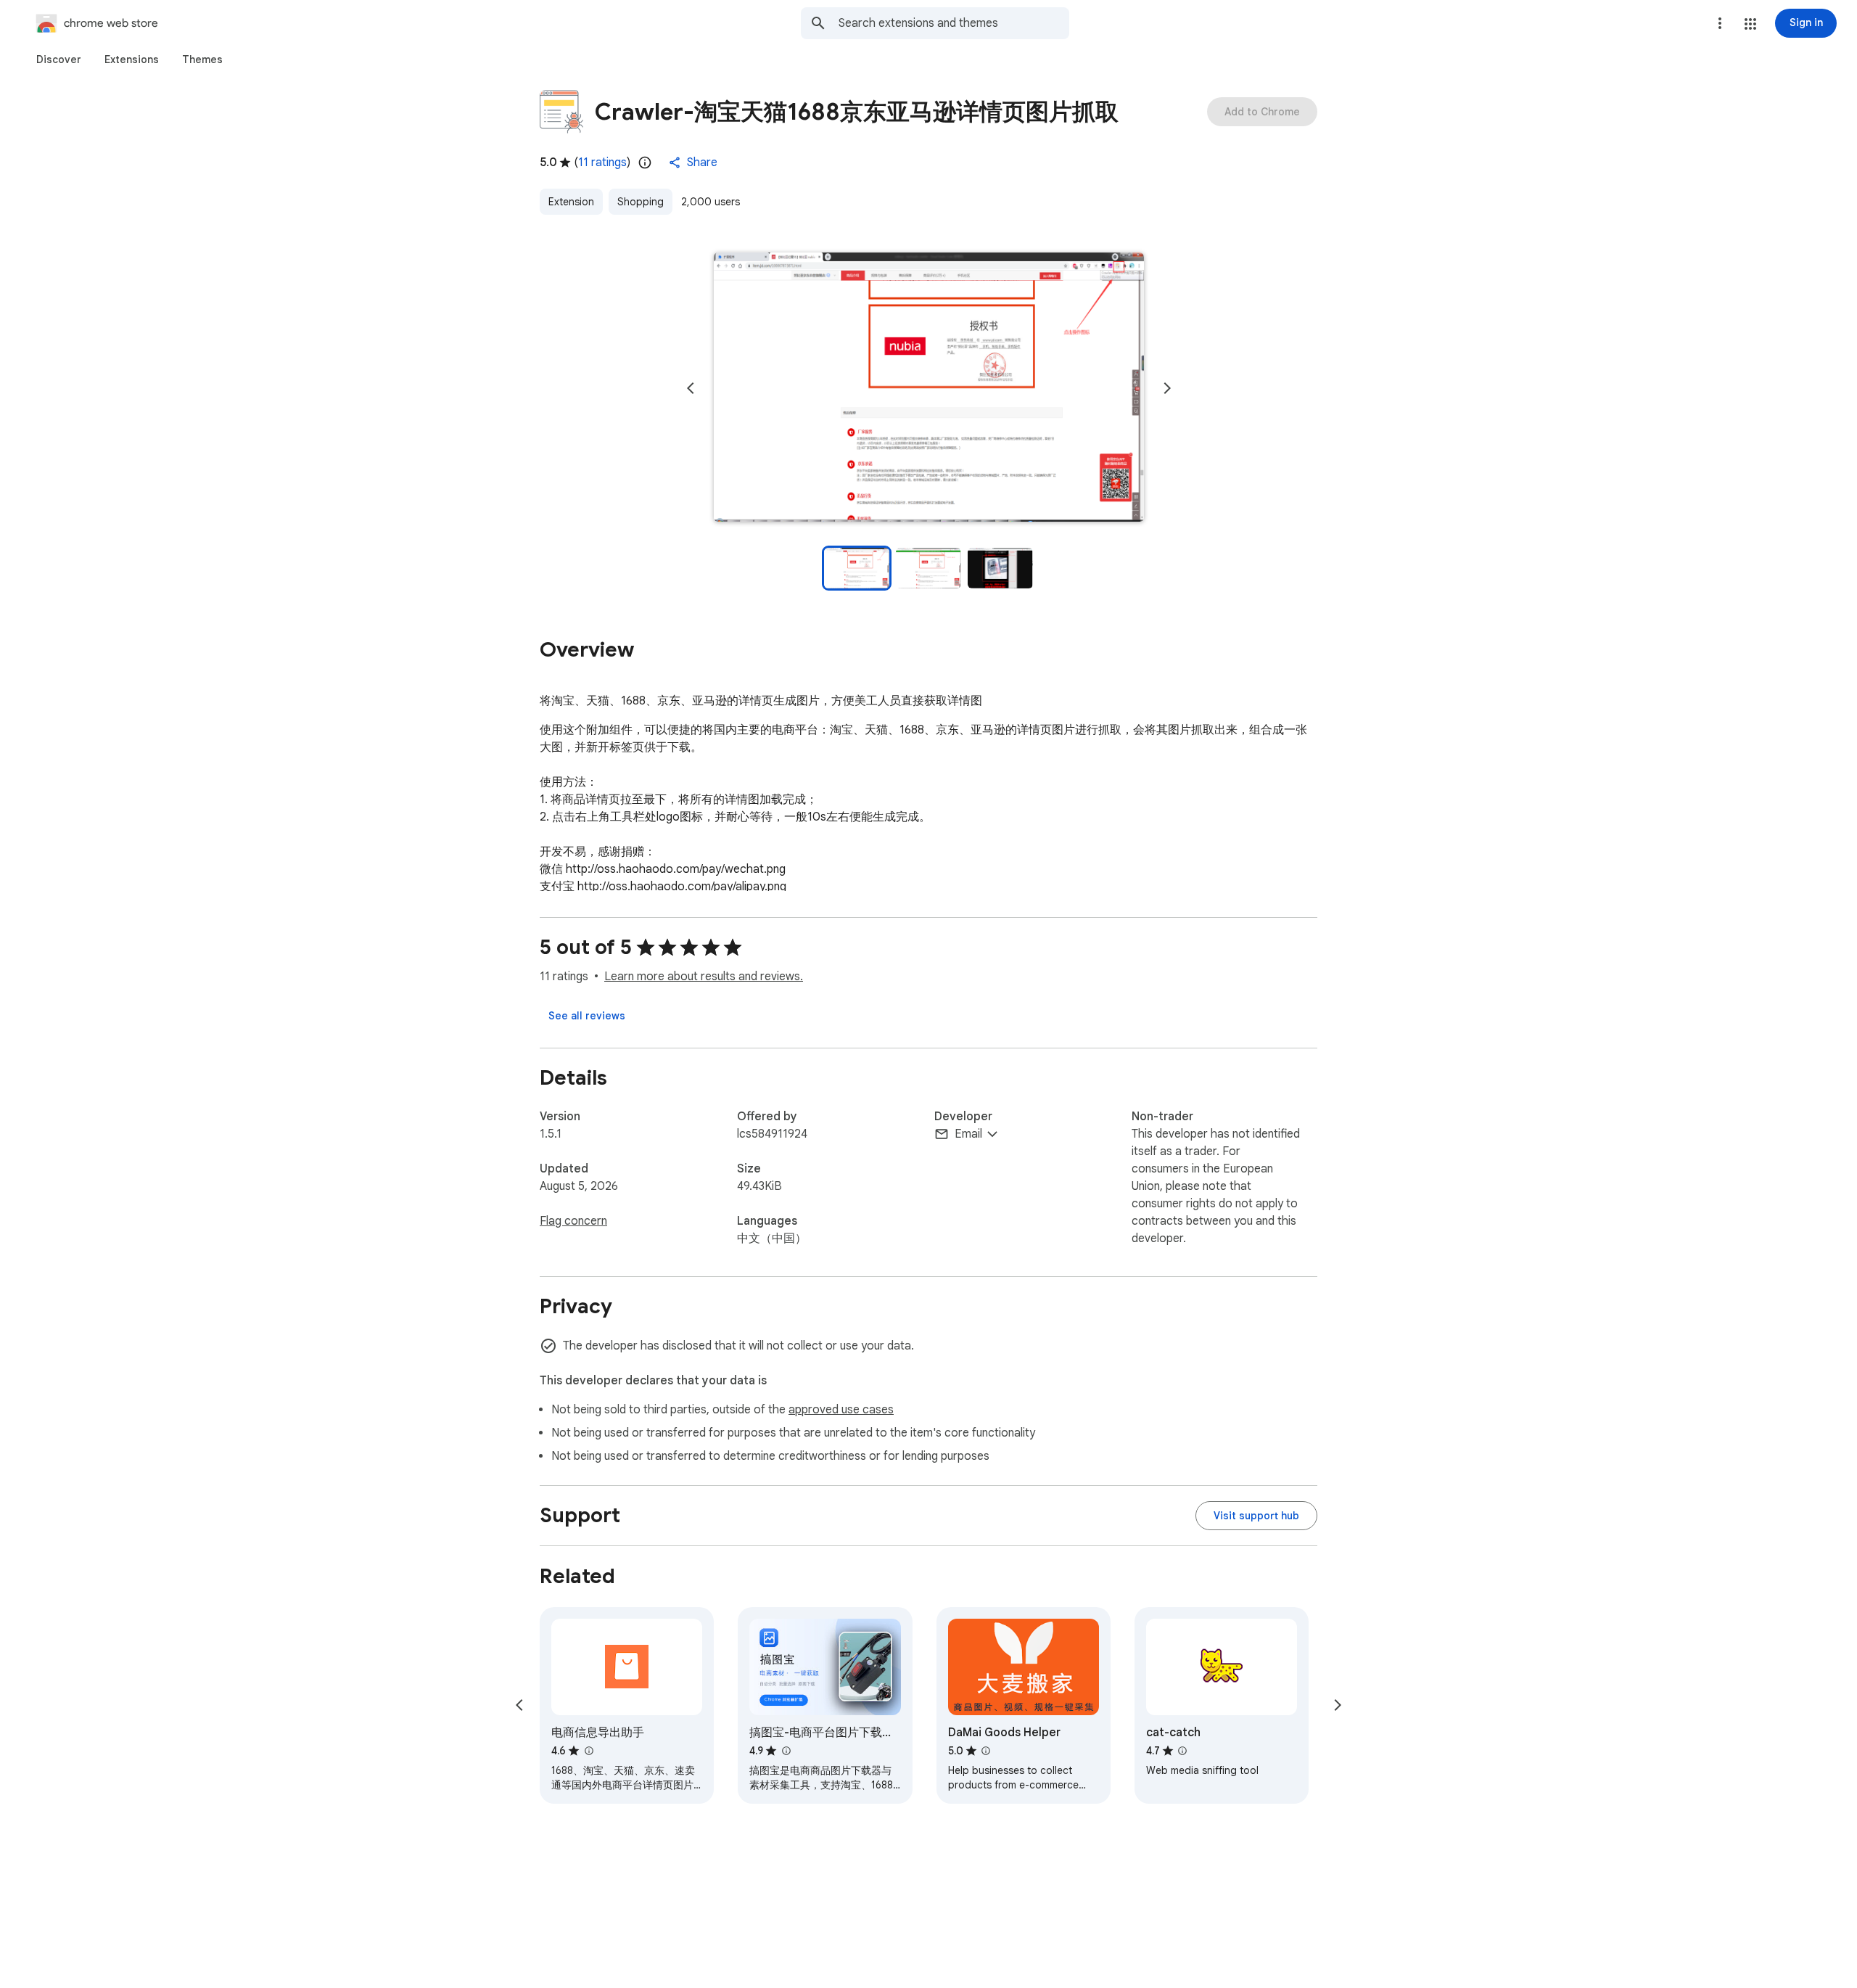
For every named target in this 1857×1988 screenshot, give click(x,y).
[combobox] (954, 23)
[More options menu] (1720, 23)
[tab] (59, 59)
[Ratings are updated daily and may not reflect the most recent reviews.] (645, 163)
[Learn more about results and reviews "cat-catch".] (1182, 1751)
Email (968, 1134)
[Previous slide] (691, 388)
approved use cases (841, 1410)
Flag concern (573, 1221)
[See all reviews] (587, 1016)
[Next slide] (1167, 388)
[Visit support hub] (1256, 1516)
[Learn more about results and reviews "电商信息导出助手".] (588, 1751)
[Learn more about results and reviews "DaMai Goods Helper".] (986, 1751)
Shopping (641, 202)
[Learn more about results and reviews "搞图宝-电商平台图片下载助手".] (786, 1751)
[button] (1750, 24)
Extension (571, 202)
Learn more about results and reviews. (704, 977)
